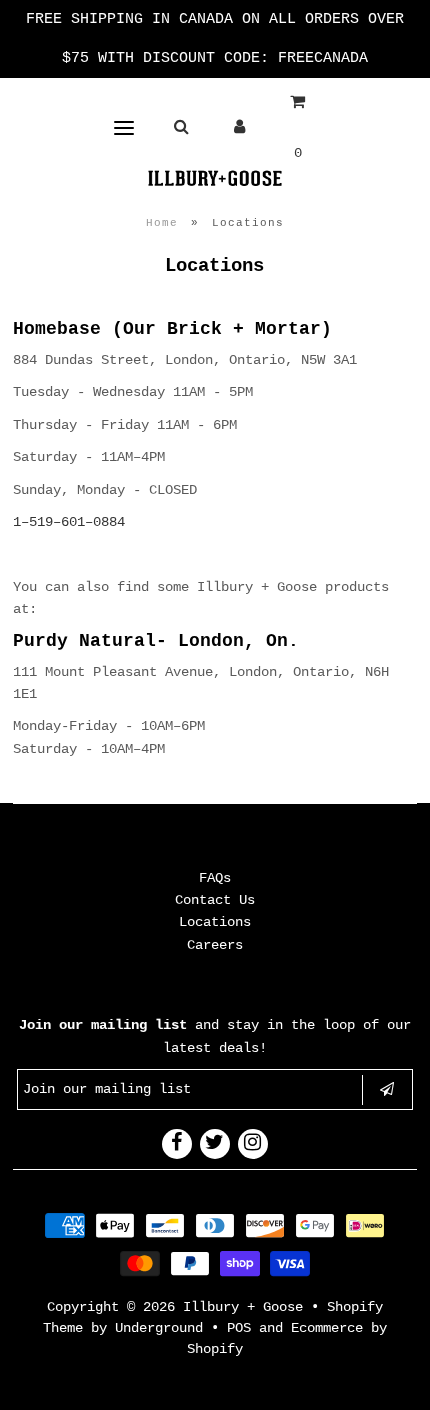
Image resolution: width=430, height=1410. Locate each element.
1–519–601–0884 (69, 522)
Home (162, 223)
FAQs (215, 878)
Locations (215, 922)
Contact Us (215, 900)
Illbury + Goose (247, 1307)
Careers (215, 945)
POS (239, 1328)
